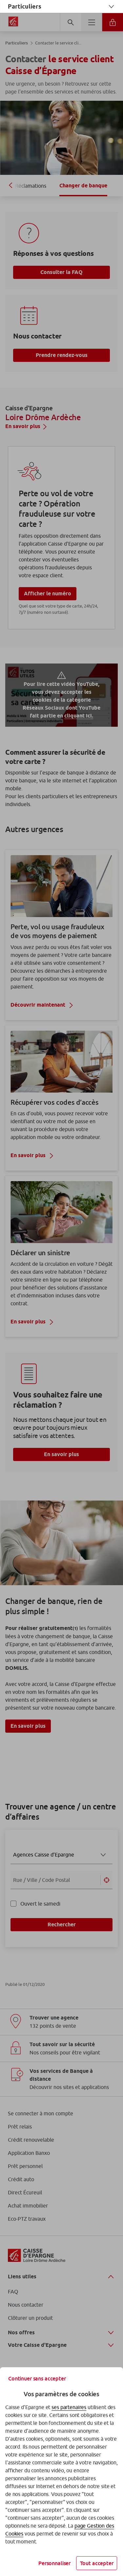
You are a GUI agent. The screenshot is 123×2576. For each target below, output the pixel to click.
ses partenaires (69, 2407)
